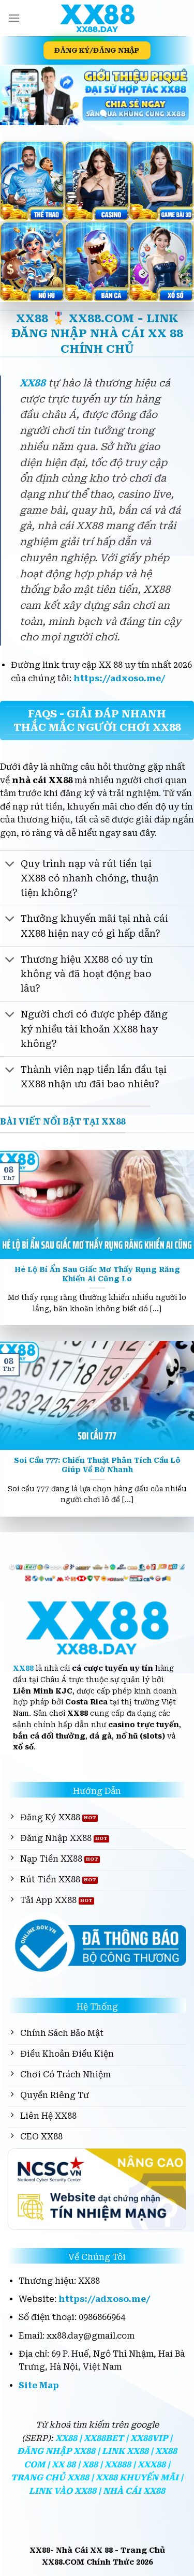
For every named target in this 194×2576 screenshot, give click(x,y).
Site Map (39, 2385)
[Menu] (14, 18)
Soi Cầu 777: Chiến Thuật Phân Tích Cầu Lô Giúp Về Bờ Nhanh (97, 1465)
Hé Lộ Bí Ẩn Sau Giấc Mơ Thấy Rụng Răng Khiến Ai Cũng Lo (97, 1274)
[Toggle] (10, 865)
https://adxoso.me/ (120, 678)
